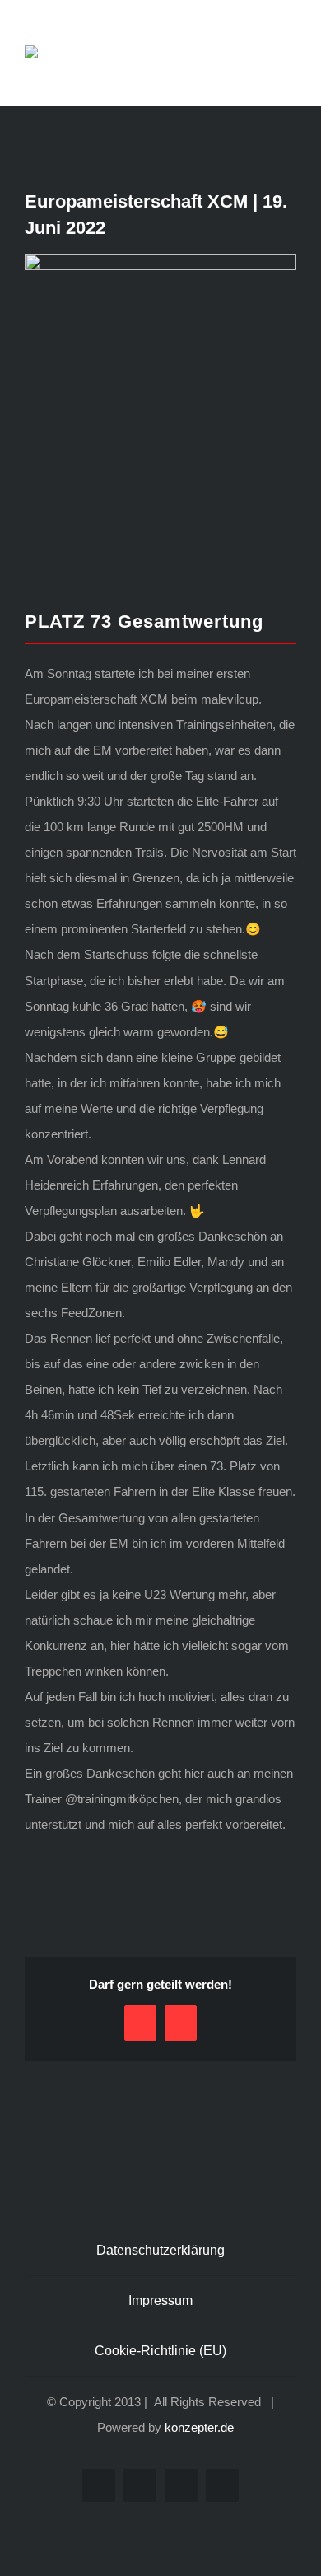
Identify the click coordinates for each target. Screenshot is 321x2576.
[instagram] (140, 2485)
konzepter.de (199, 2427)
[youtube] (181, 2485)
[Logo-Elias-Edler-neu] (66, 51)
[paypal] (222, 2485)
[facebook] (99, 2485)
